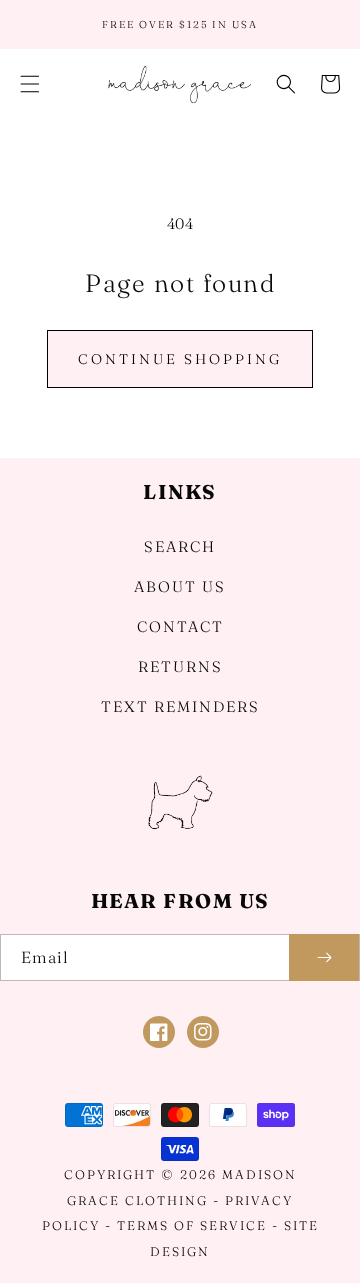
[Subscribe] (324, 957)
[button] (30, 84)
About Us (180, 586)
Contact (180, 626)
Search (180, 546)
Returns (180, 666)
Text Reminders (180, 706)
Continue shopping (180, 359)
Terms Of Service (192, 1225)
